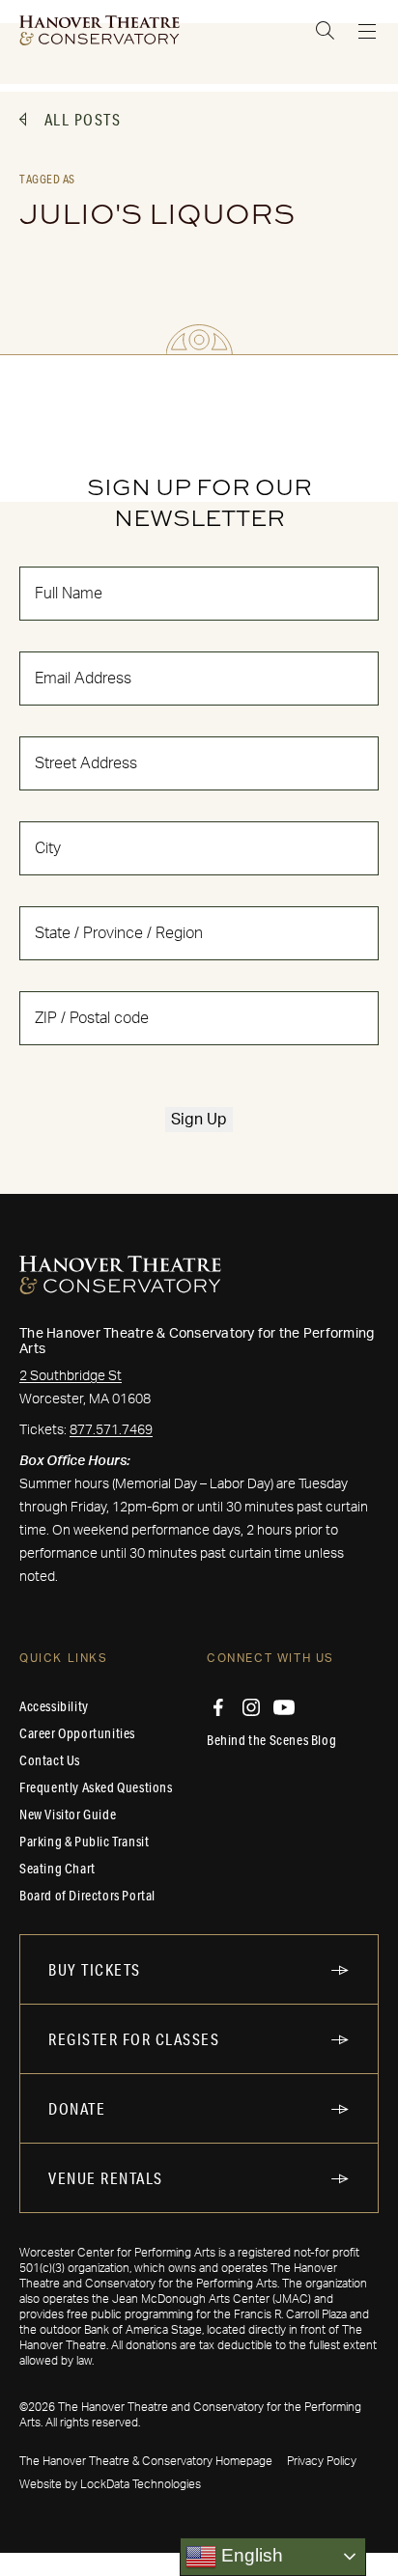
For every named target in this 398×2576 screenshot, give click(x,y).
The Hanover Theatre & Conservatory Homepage (146, 2461)
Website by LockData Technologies (110, 2484)
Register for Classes (134, 2039)
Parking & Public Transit (84, 1842)
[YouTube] (284, 1707)
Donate (77, 2108)
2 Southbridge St (71, 1376)
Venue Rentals (106, 2178)
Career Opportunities (77, 1733)
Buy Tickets (95, 1969)
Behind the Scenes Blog (271, 1740)
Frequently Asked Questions (96, 1787)
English (250, 2555)
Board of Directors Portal (87, 1896)
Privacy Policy (322, 2461)
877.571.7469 (111, 1430)
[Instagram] (251, 1707)
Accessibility (54, 1706)
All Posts (83, 119)
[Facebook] (218, 1707)
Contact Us (50, 1760)
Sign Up (199, 1120)
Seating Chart (57, 1869)
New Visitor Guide (68, 1814)
